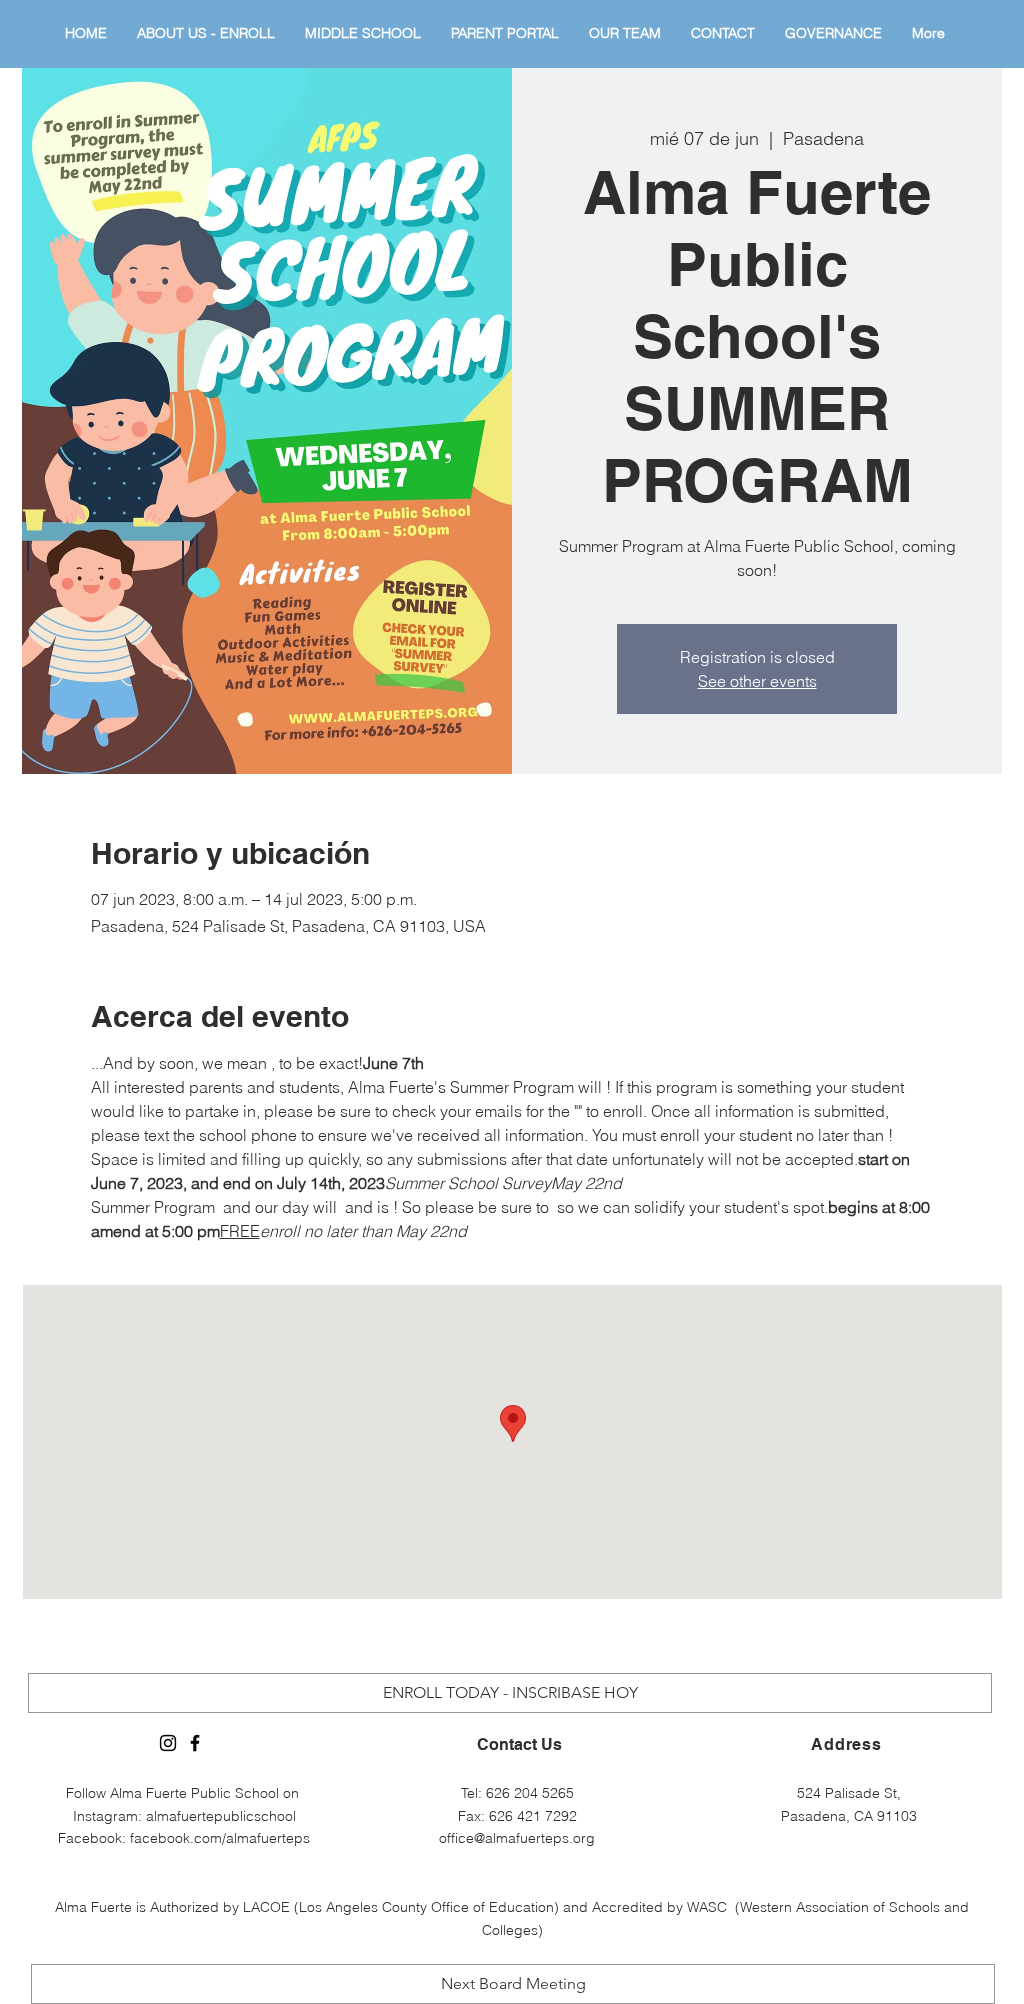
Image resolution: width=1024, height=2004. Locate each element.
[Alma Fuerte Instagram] (168, 1743)
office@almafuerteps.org (517, 1838)
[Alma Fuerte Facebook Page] (195, 1743)
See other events (757, 681)
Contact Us (519, 1744)
